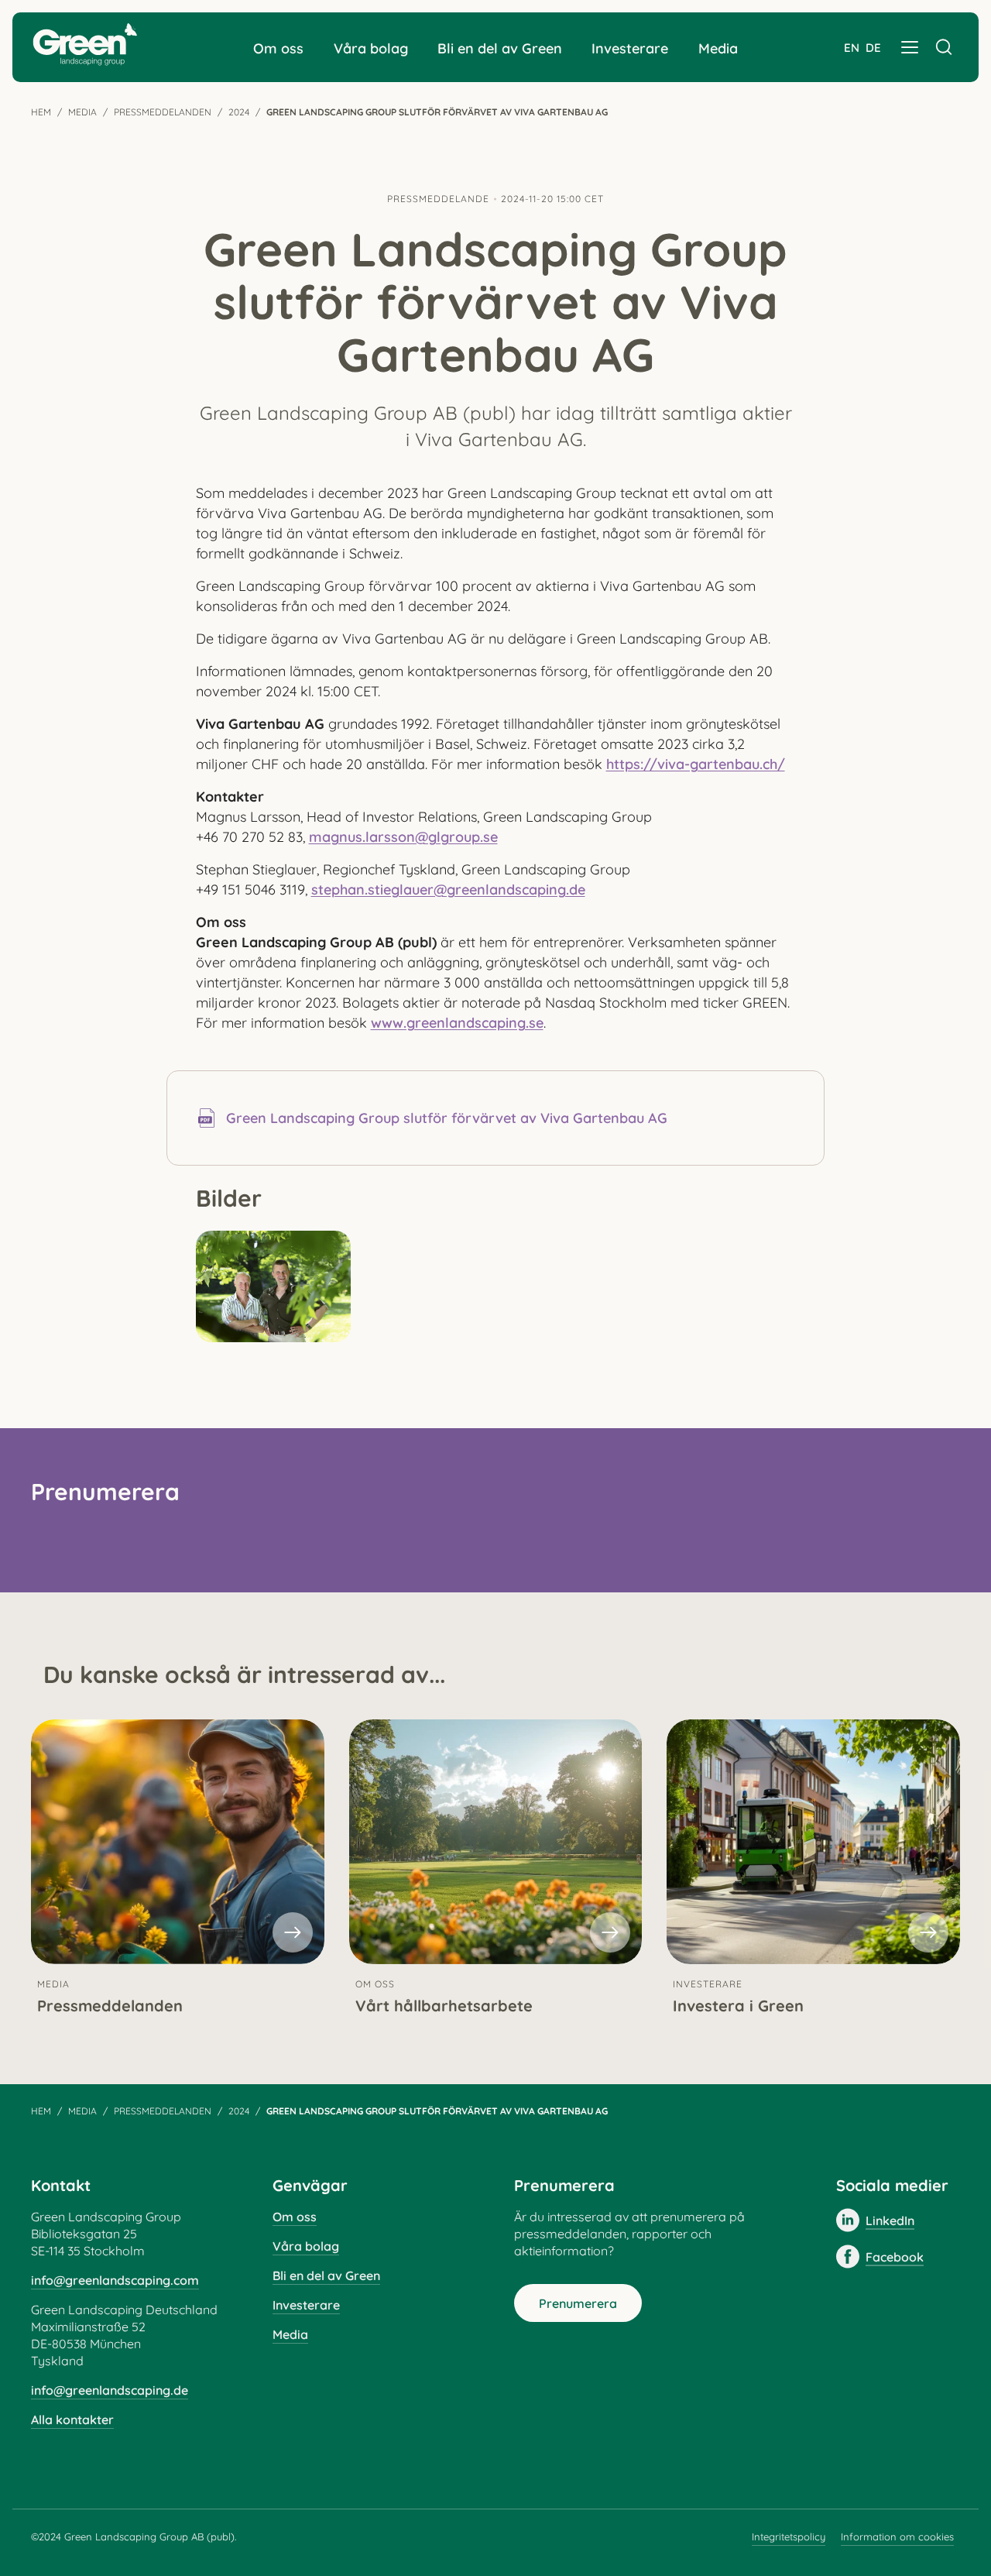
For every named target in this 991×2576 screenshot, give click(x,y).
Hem (41, 112)
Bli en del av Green (500, 48)
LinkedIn (890, 2221)
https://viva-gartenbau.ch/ (696, 764)
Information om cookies (897, 2537)
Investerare (630, 48)
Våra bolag (371, 48)
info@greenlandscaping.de (110, 2390)
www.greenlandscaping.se (457, 1023)
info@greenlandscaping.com (115, 2280)
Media (718, 48)
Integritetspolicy (789, 2537)
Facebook (895, 2257)
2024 (239, 112)
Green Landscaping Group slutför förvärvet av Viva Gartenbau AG (447, 1118)
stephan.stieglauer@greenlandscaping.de (448, 890)
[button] (910, 47)
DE (873, 48)
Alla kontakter (72, 2420)
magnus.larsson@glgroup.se (403, 837)
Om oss (278, 48)
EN (852, 48)
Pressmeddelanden (163, 112)
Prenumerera (578, 2303)
